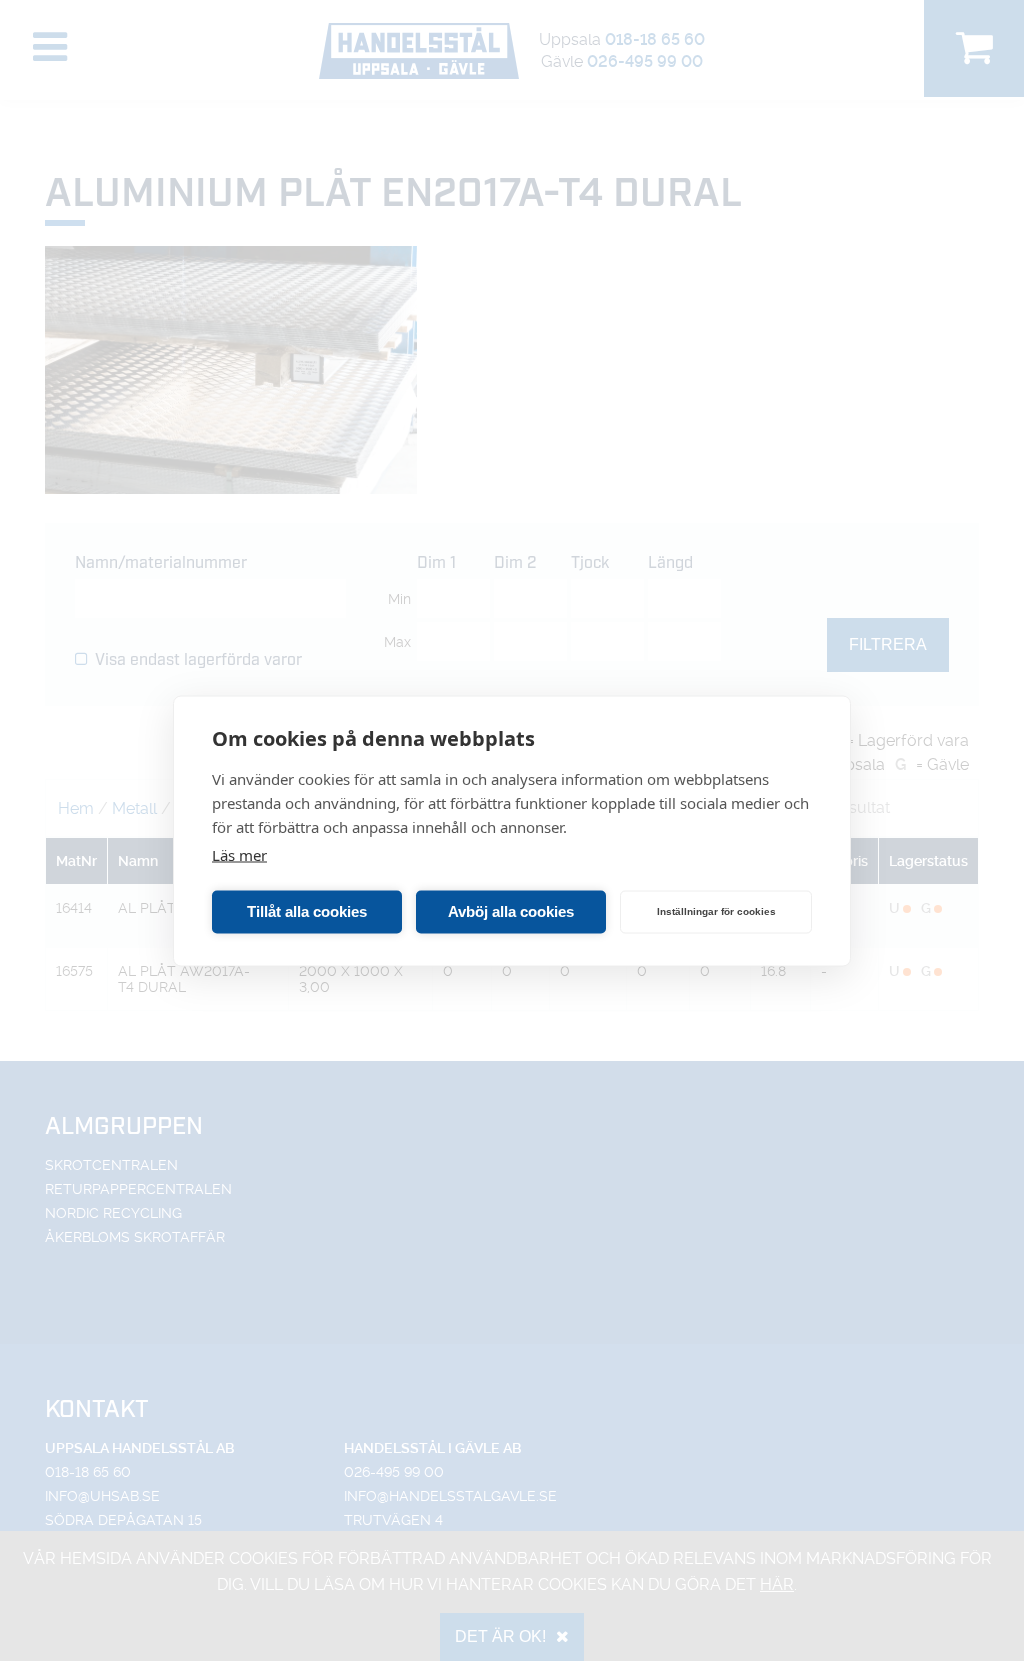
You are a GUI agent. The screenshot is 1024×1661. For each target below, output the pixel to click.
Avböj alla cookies (511, 911)
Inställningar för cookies (716, 911)
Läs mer (239, 854)
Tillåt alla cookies (307, 911)
